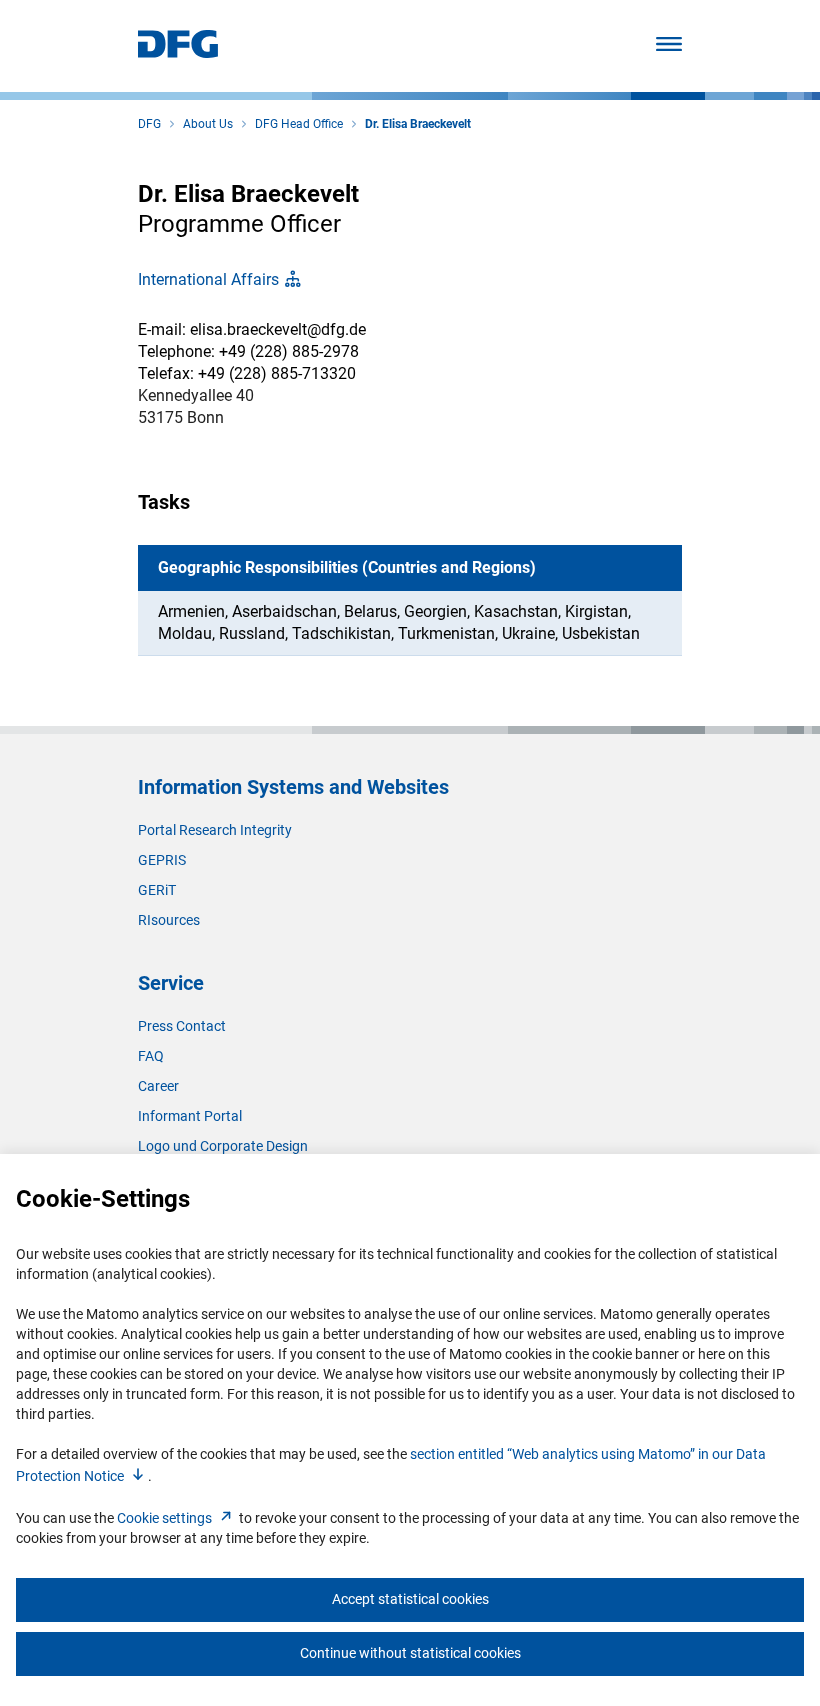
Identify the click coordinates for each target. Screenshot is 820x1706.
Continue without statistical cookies (410, 1653)
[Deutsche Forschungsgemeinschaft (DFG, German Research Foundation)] (178, 52)
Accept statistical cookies (410, 1599)
